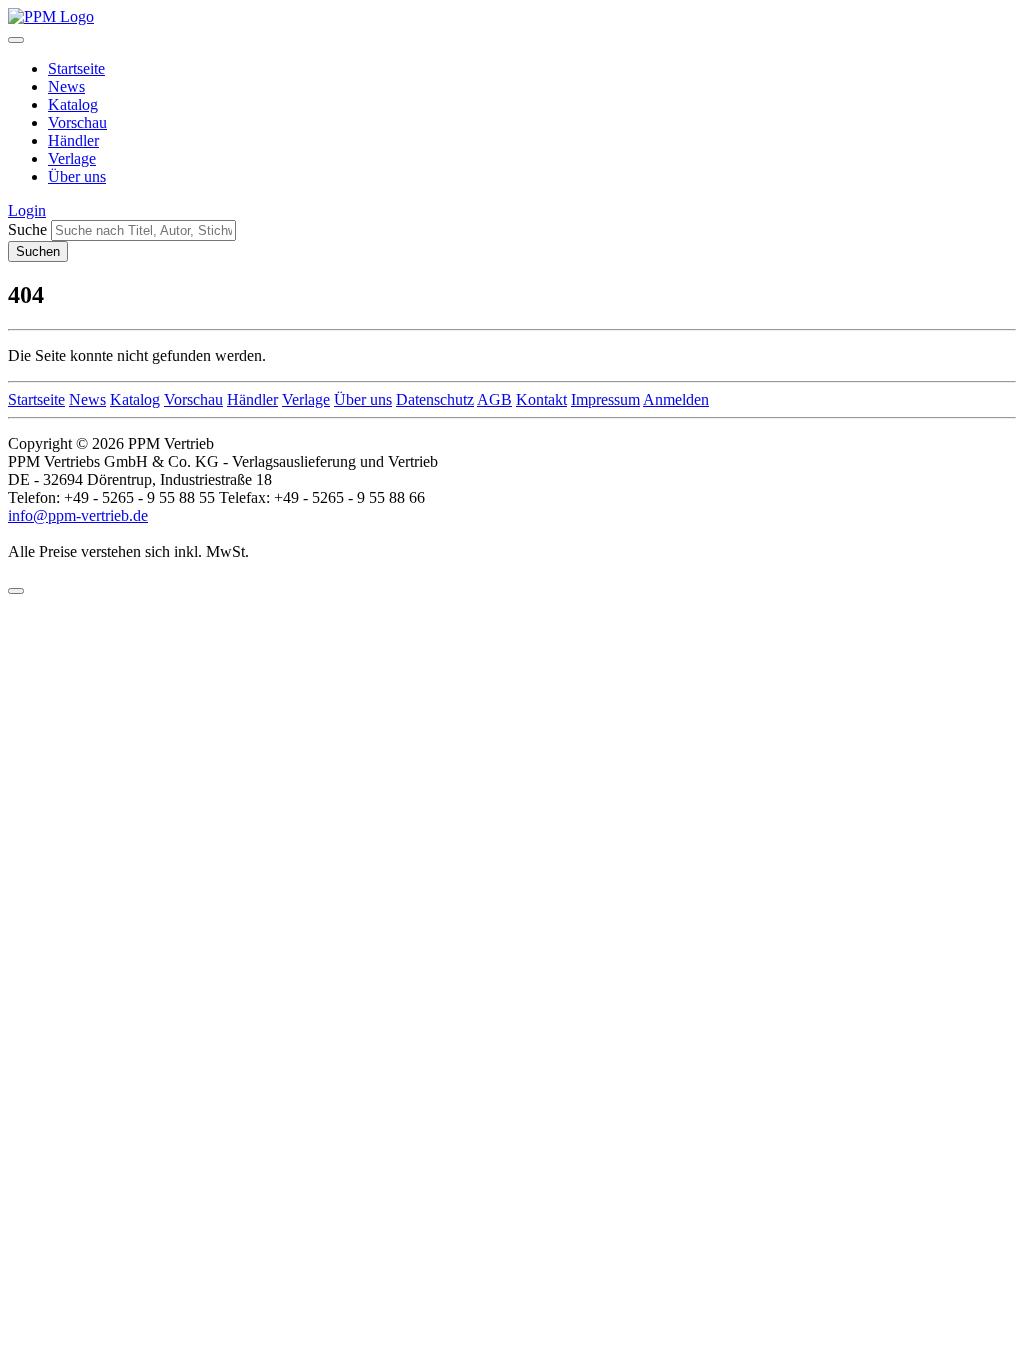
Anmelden (676, 399)
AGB (494, 399)
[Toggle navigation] (16, 40)
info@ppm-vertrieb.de (78, 515)
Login (27, 210)
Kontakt (541, 399)
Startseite (76, 68)
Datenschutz (435, 399)
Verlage (72, 158)
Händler (73, 140)
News (66, 86)
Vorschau (77, 122)
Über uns (77, 176)
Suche (27, 229)
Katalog (73, 104)
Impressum (605, 399)
